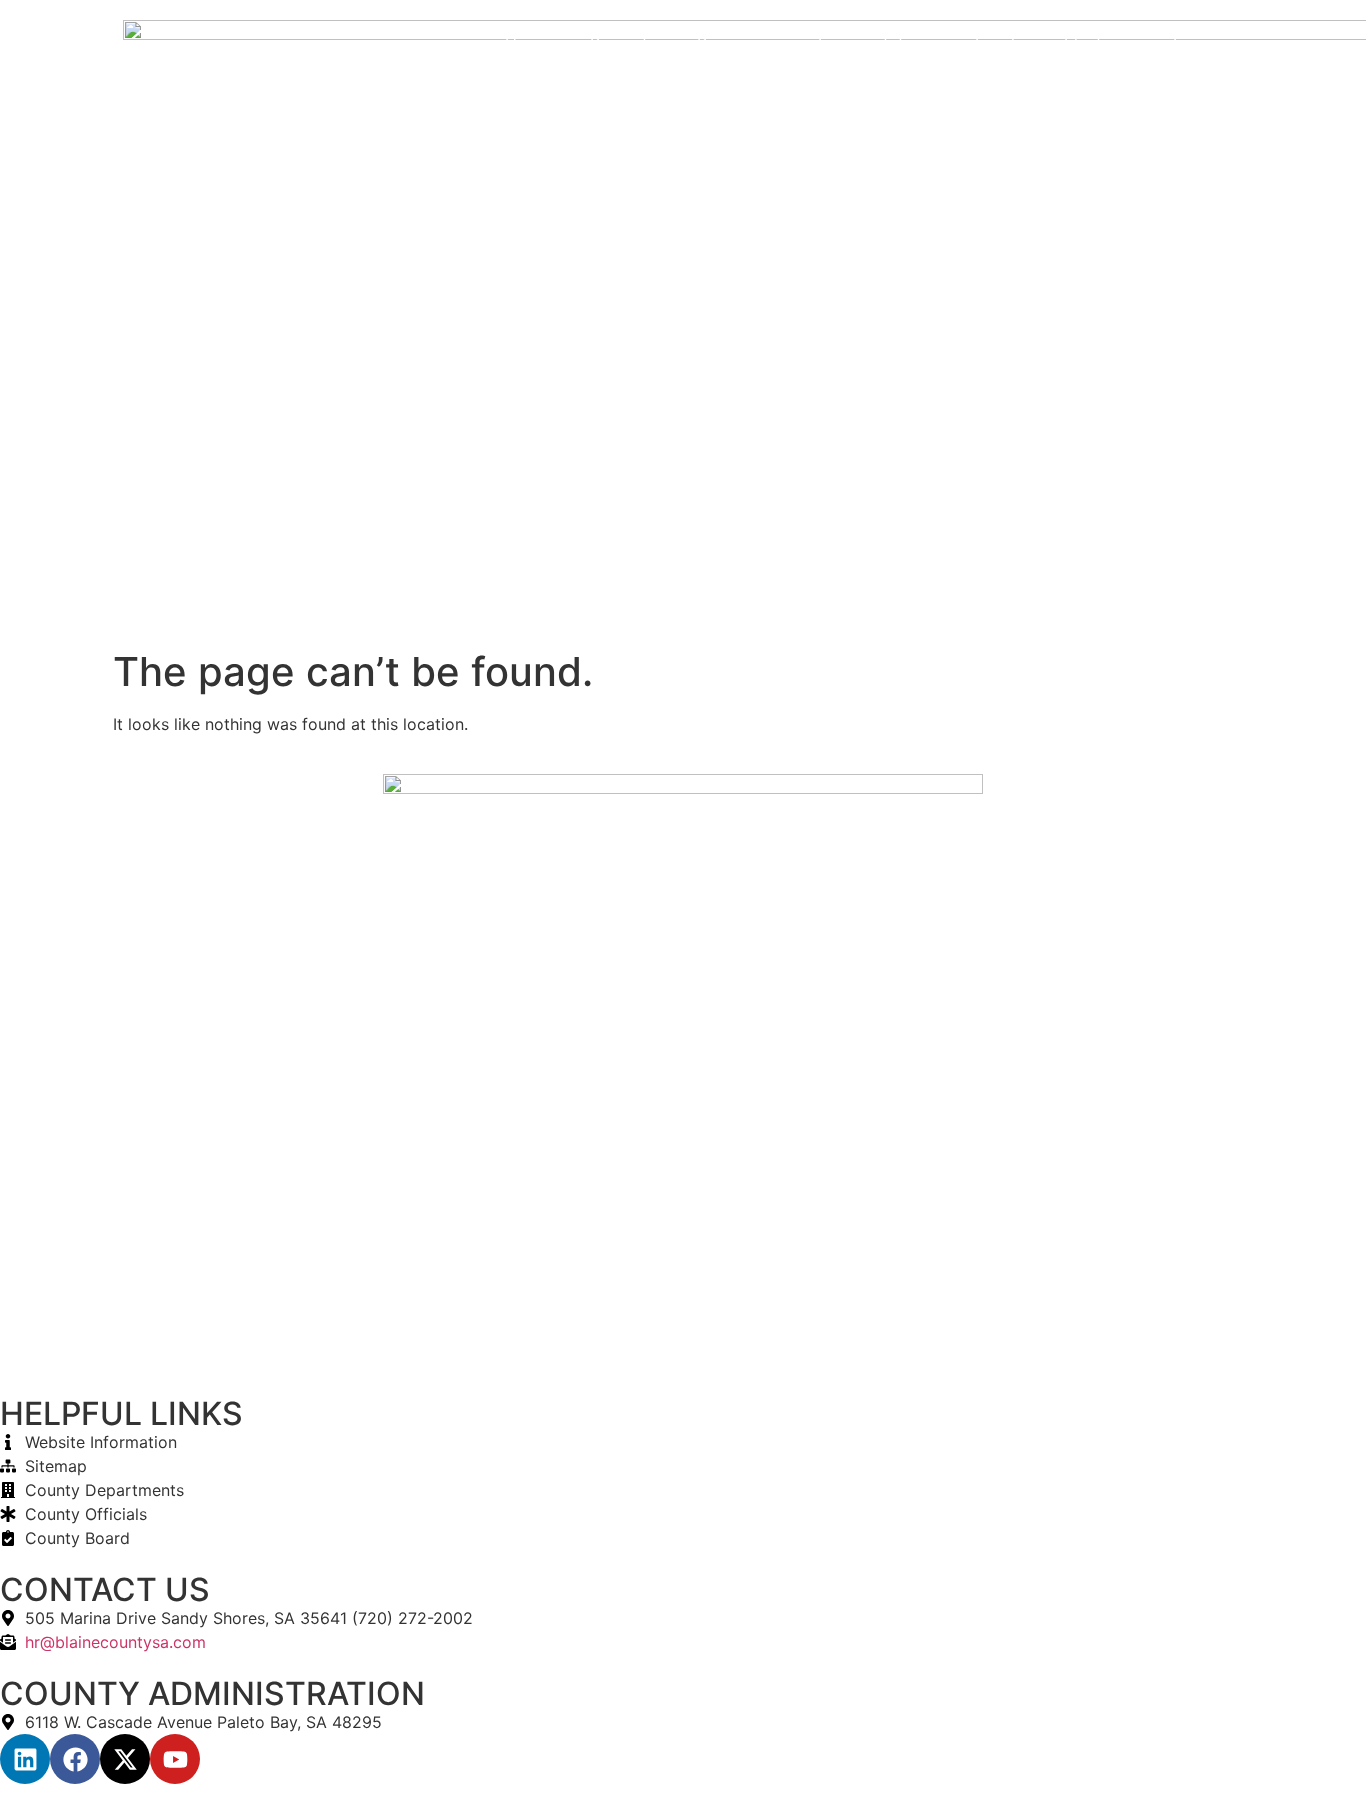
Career (930, 89)
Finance (1025, 89)
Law (1188, 43)
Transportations (875, 43)
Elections (1098, 43)
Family (999, 43)
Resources (736, 43)
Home (527, 43)
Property (623, 43)
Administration (1149, 89)
